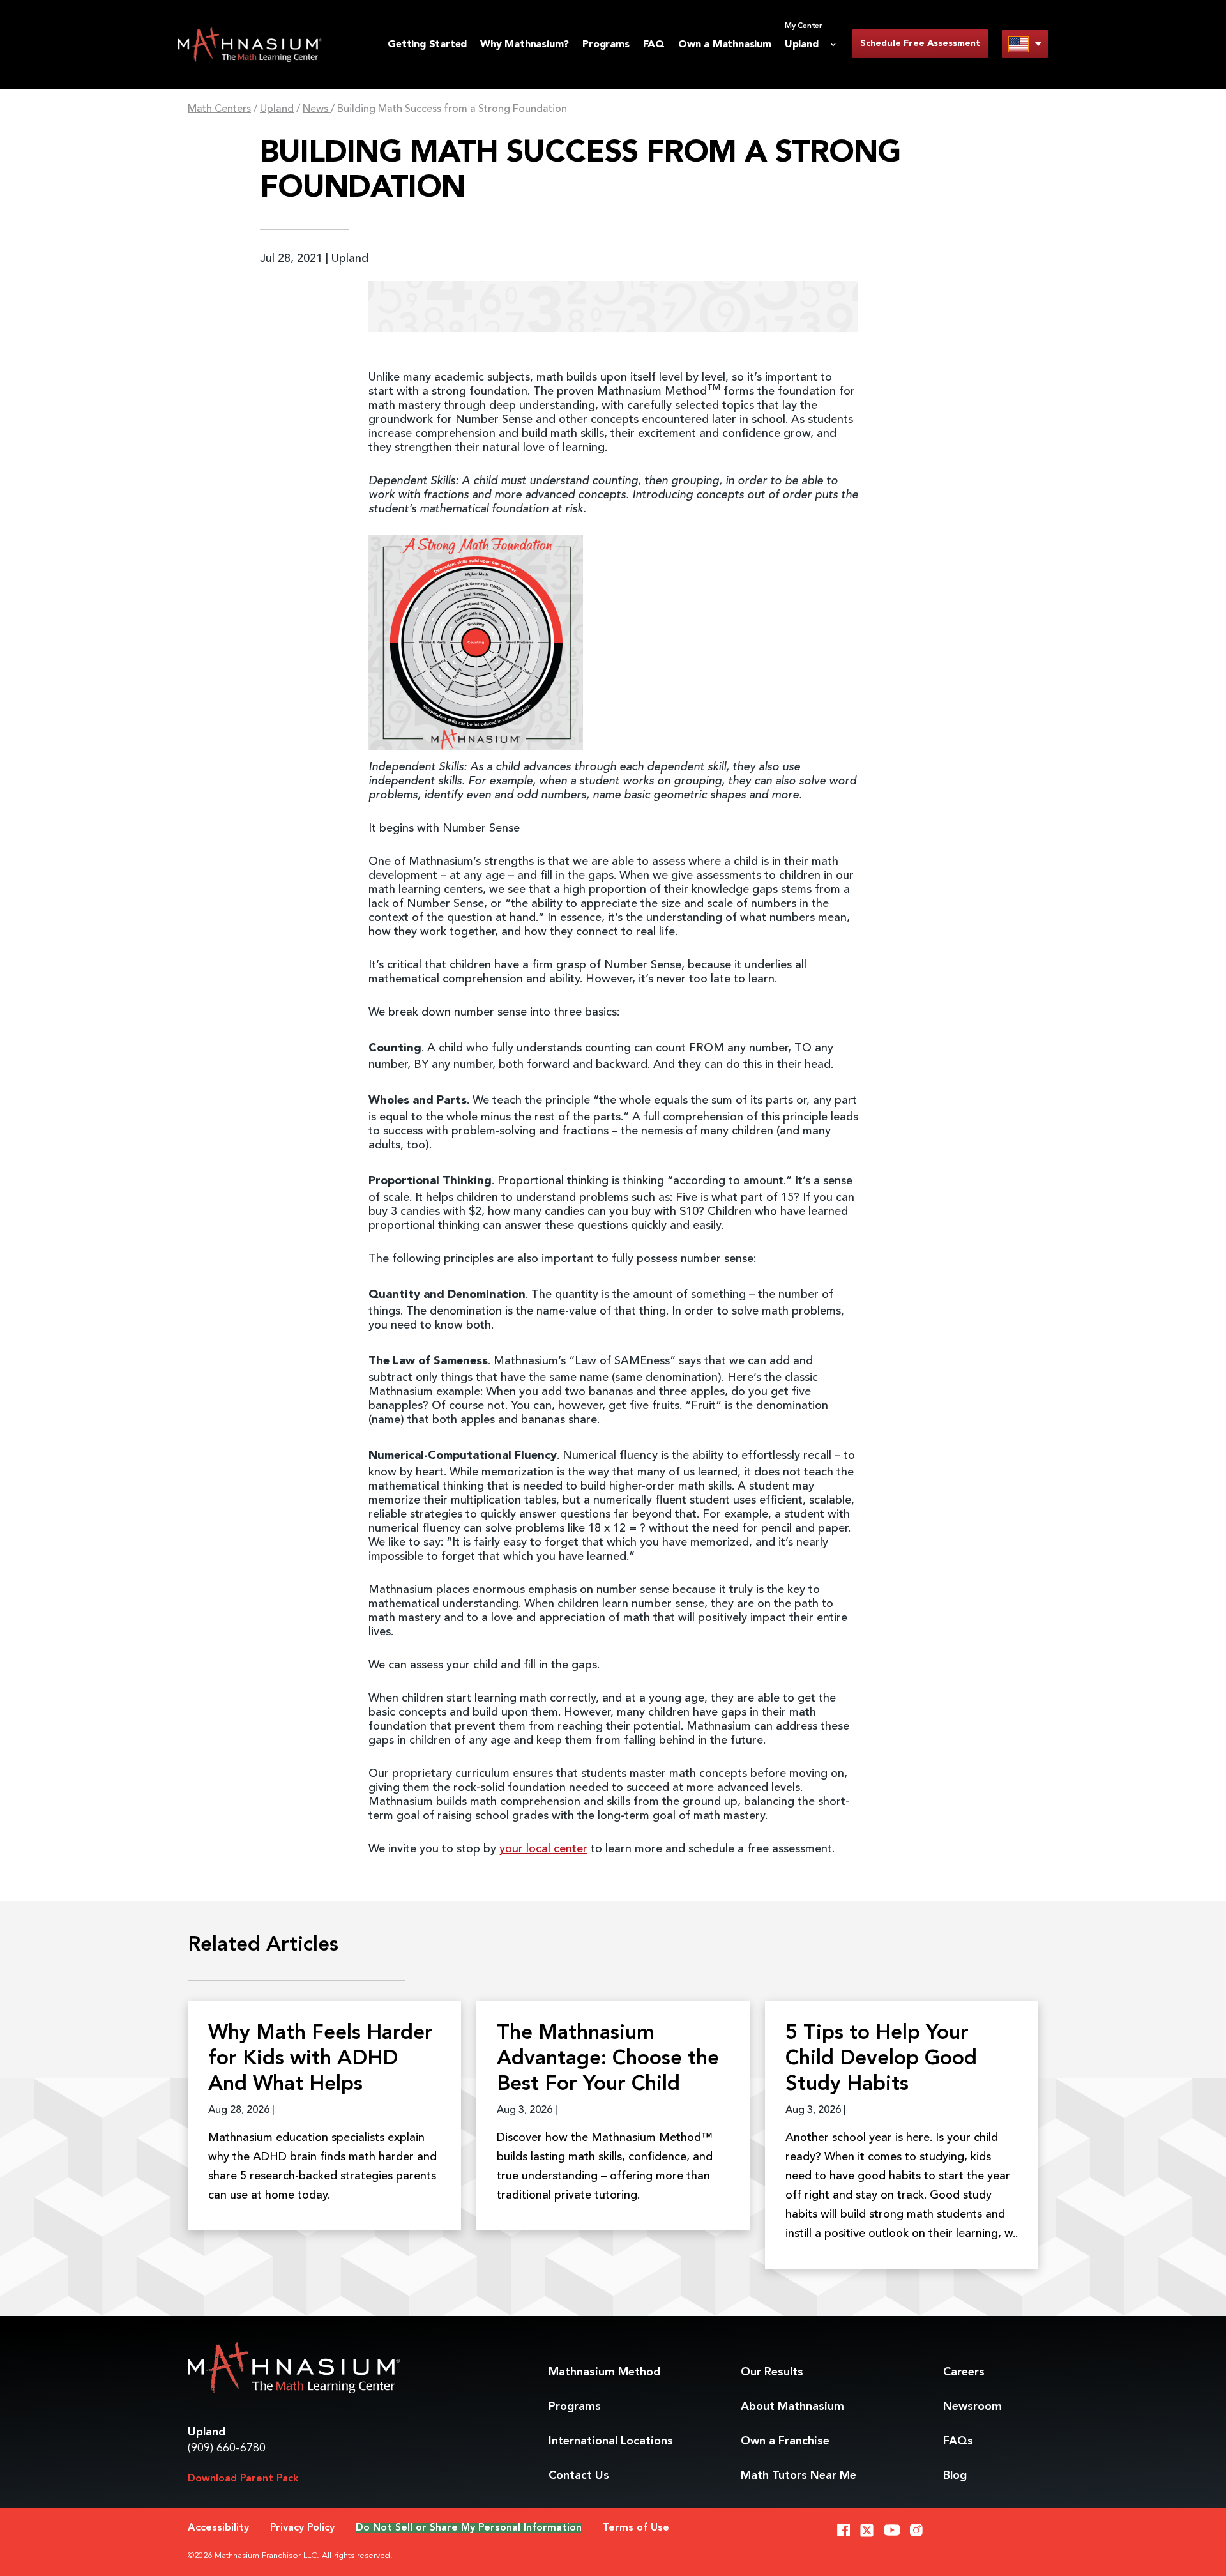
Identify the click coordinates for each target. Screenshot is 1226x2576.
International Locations (611, 2441)
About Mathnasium (792, 2407)
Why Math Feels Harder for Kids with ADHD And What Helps (321, 2059)
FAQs (958, 2441)
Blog (955, 2476)
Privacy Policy (302, 2528)
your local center (543, 1849)
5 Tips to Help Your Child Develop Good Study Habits (881, 2059)
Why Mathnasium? (525, 45)
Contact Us (579, 2476)
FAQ (654, 45)
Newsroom (972, 2407)
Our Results (772, 2372)
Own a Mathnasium (725, 45)
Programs (606, 45)
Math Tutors (798, 2476)
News (317, 109)
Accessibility (218, 2528)
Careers (964, 2372)
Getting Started (427, 45)
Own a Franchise (785, 2441)
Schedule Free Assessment (920, 43)
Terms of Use (636, 2528)
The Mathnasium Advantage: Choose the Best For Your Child (608, 2059)
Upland (277, 109)
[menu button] (1025, 44)
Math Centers (219, 109)
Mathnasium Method (604, 2372)
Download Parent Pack (243, 2479)
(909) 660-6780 (227, 2448)
